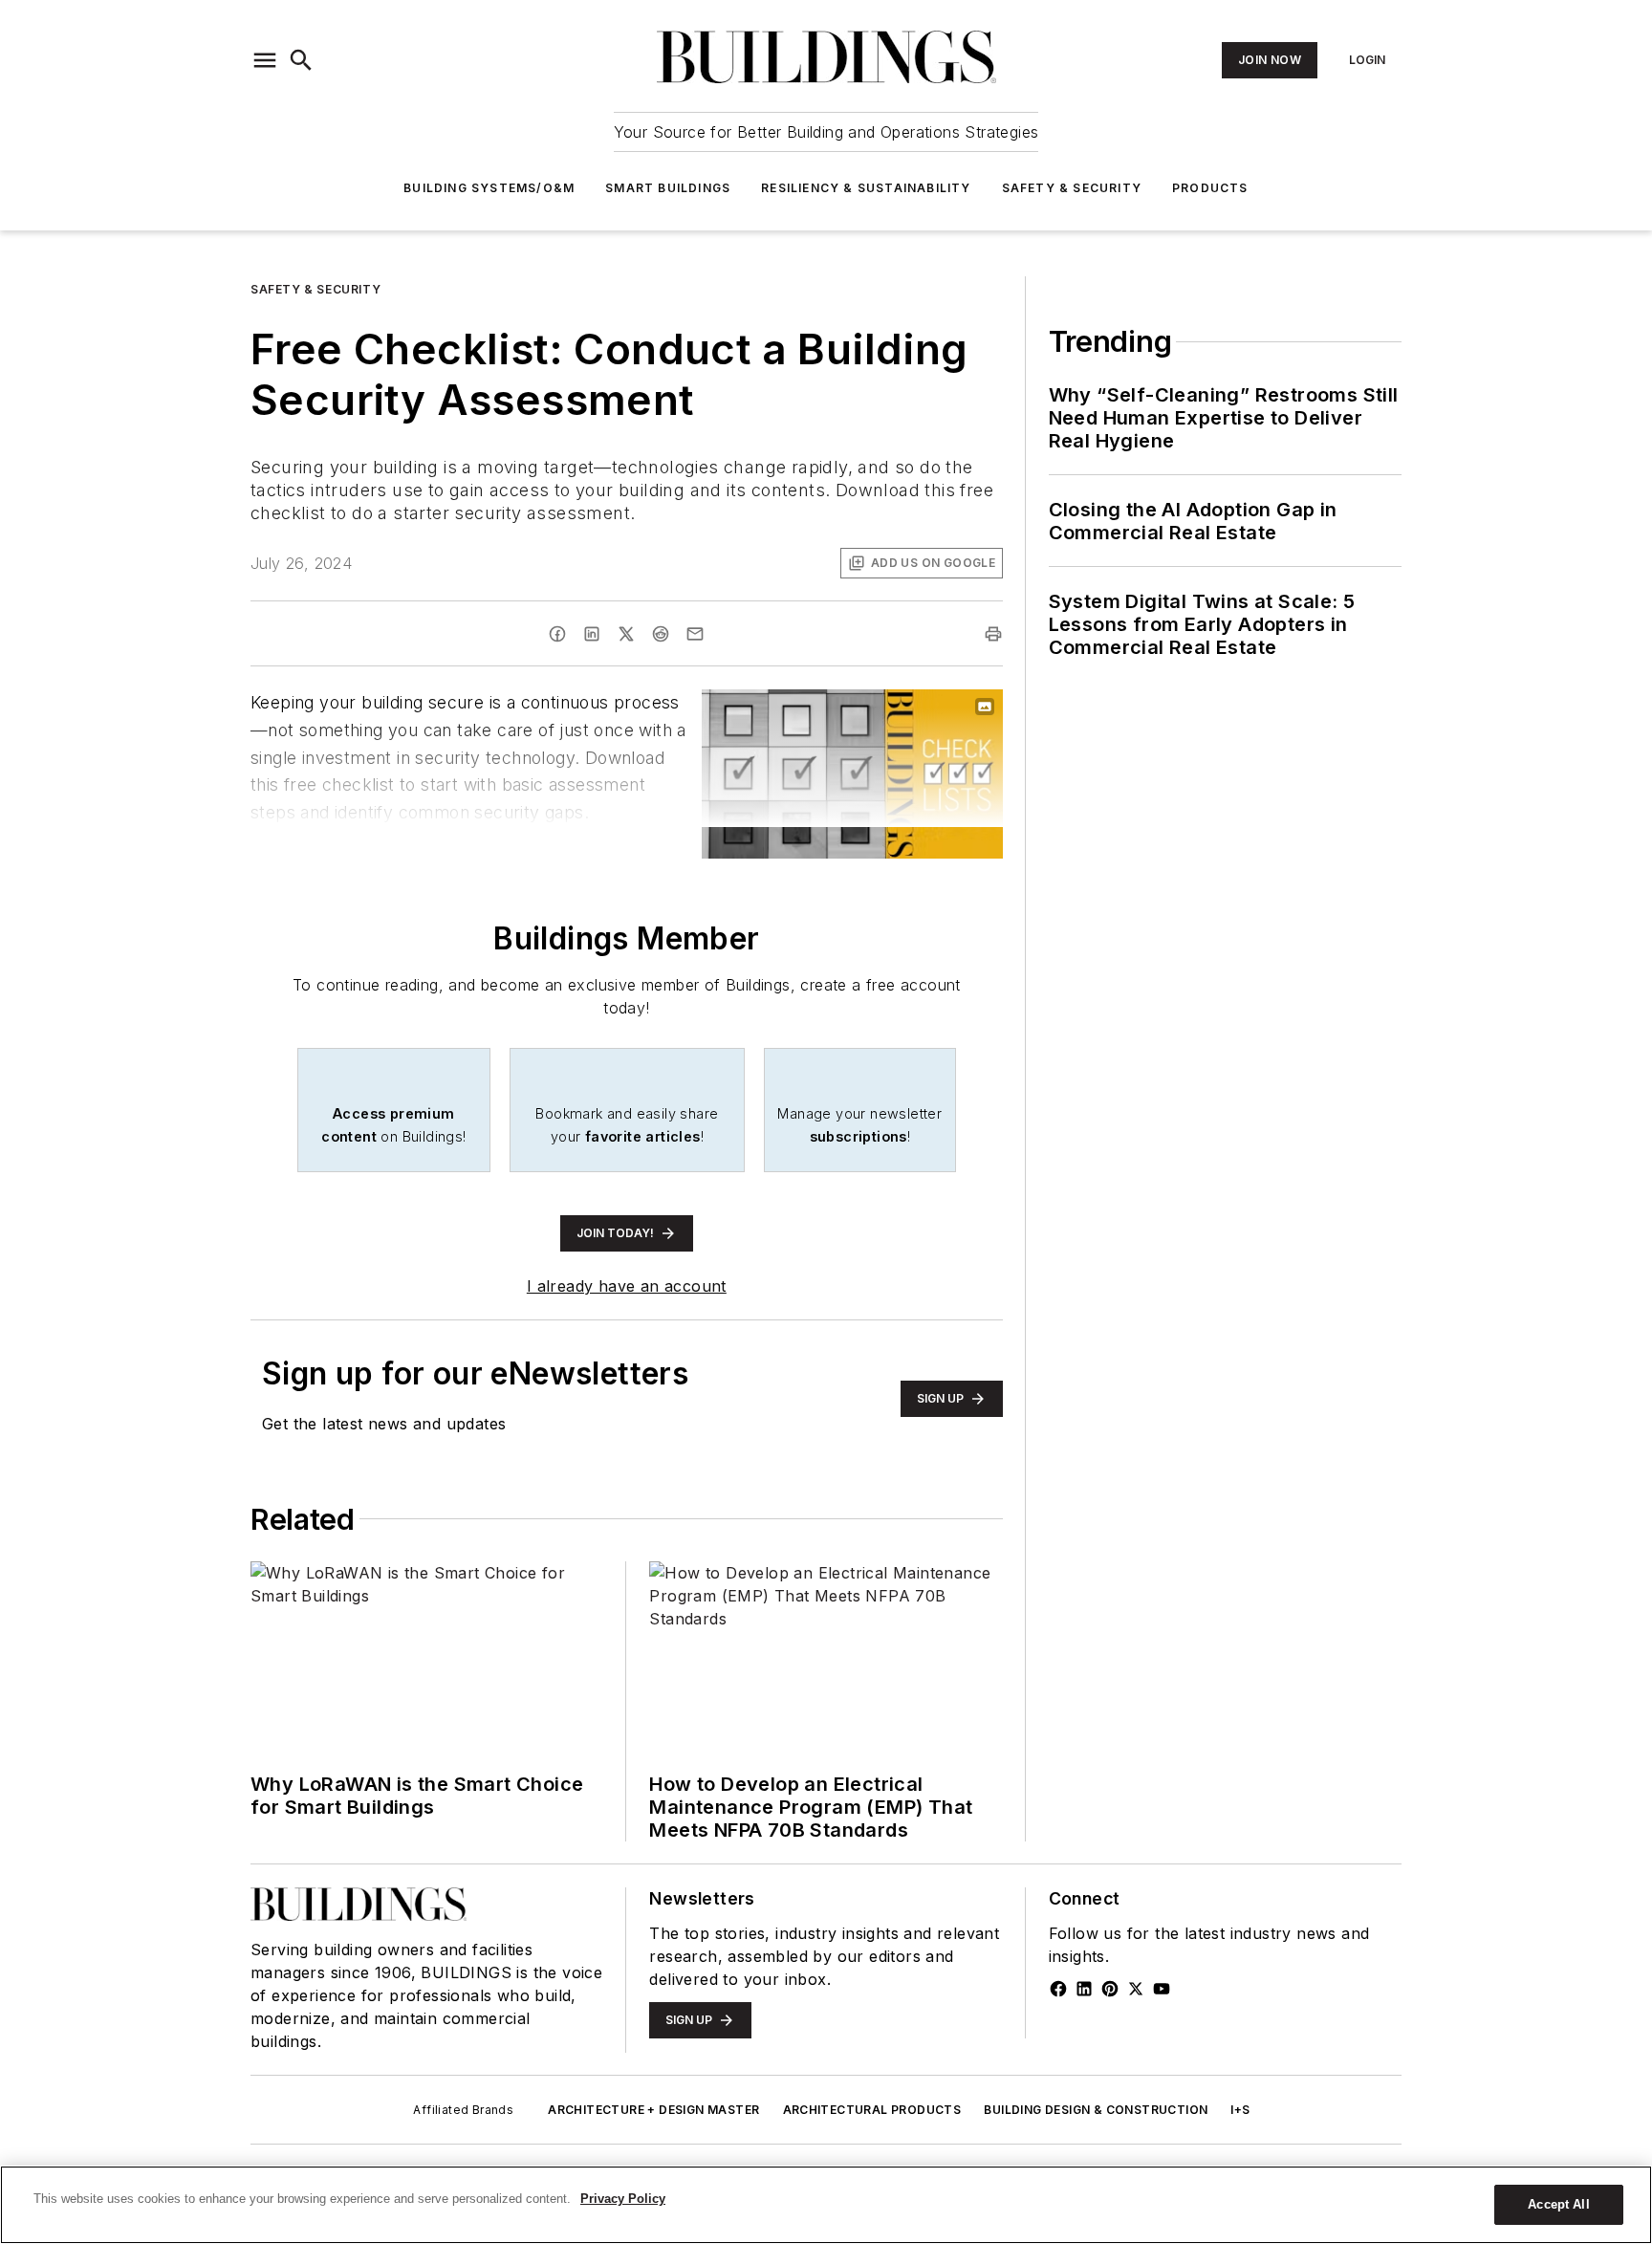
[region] (826, 2205)
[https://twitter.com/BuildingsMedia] (1136, 1989)
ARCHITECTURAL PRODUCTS (872, 2110)
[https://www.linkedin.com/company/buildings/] (1084, 1989)
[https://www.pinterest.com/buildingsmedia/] (1110, 1989)
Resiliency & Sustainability (866, 188)
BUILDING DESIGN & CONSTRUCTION (1096, 2110)
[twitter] (626, 634)
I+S (1240, 2110)
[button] (265, 60)
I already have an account (627, 1286)
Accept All (1558, 2204)
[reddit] (661, 634)
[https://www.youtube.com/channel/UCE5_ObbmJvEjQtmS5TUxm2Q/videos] (1162, 1989)
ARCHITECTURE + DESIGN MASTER (653, 2110)
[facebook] (557, 634)
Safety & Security (1072, 188)
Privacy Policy (623, 2199)
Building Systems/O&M (489, 188)
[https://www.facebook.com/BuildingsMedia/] (1058, 1989)
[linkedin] (592, 634)
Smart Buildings (668, 188)
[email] (695, 634)
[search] (301, 60)
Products (1210, 188)
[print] (993, 634)
